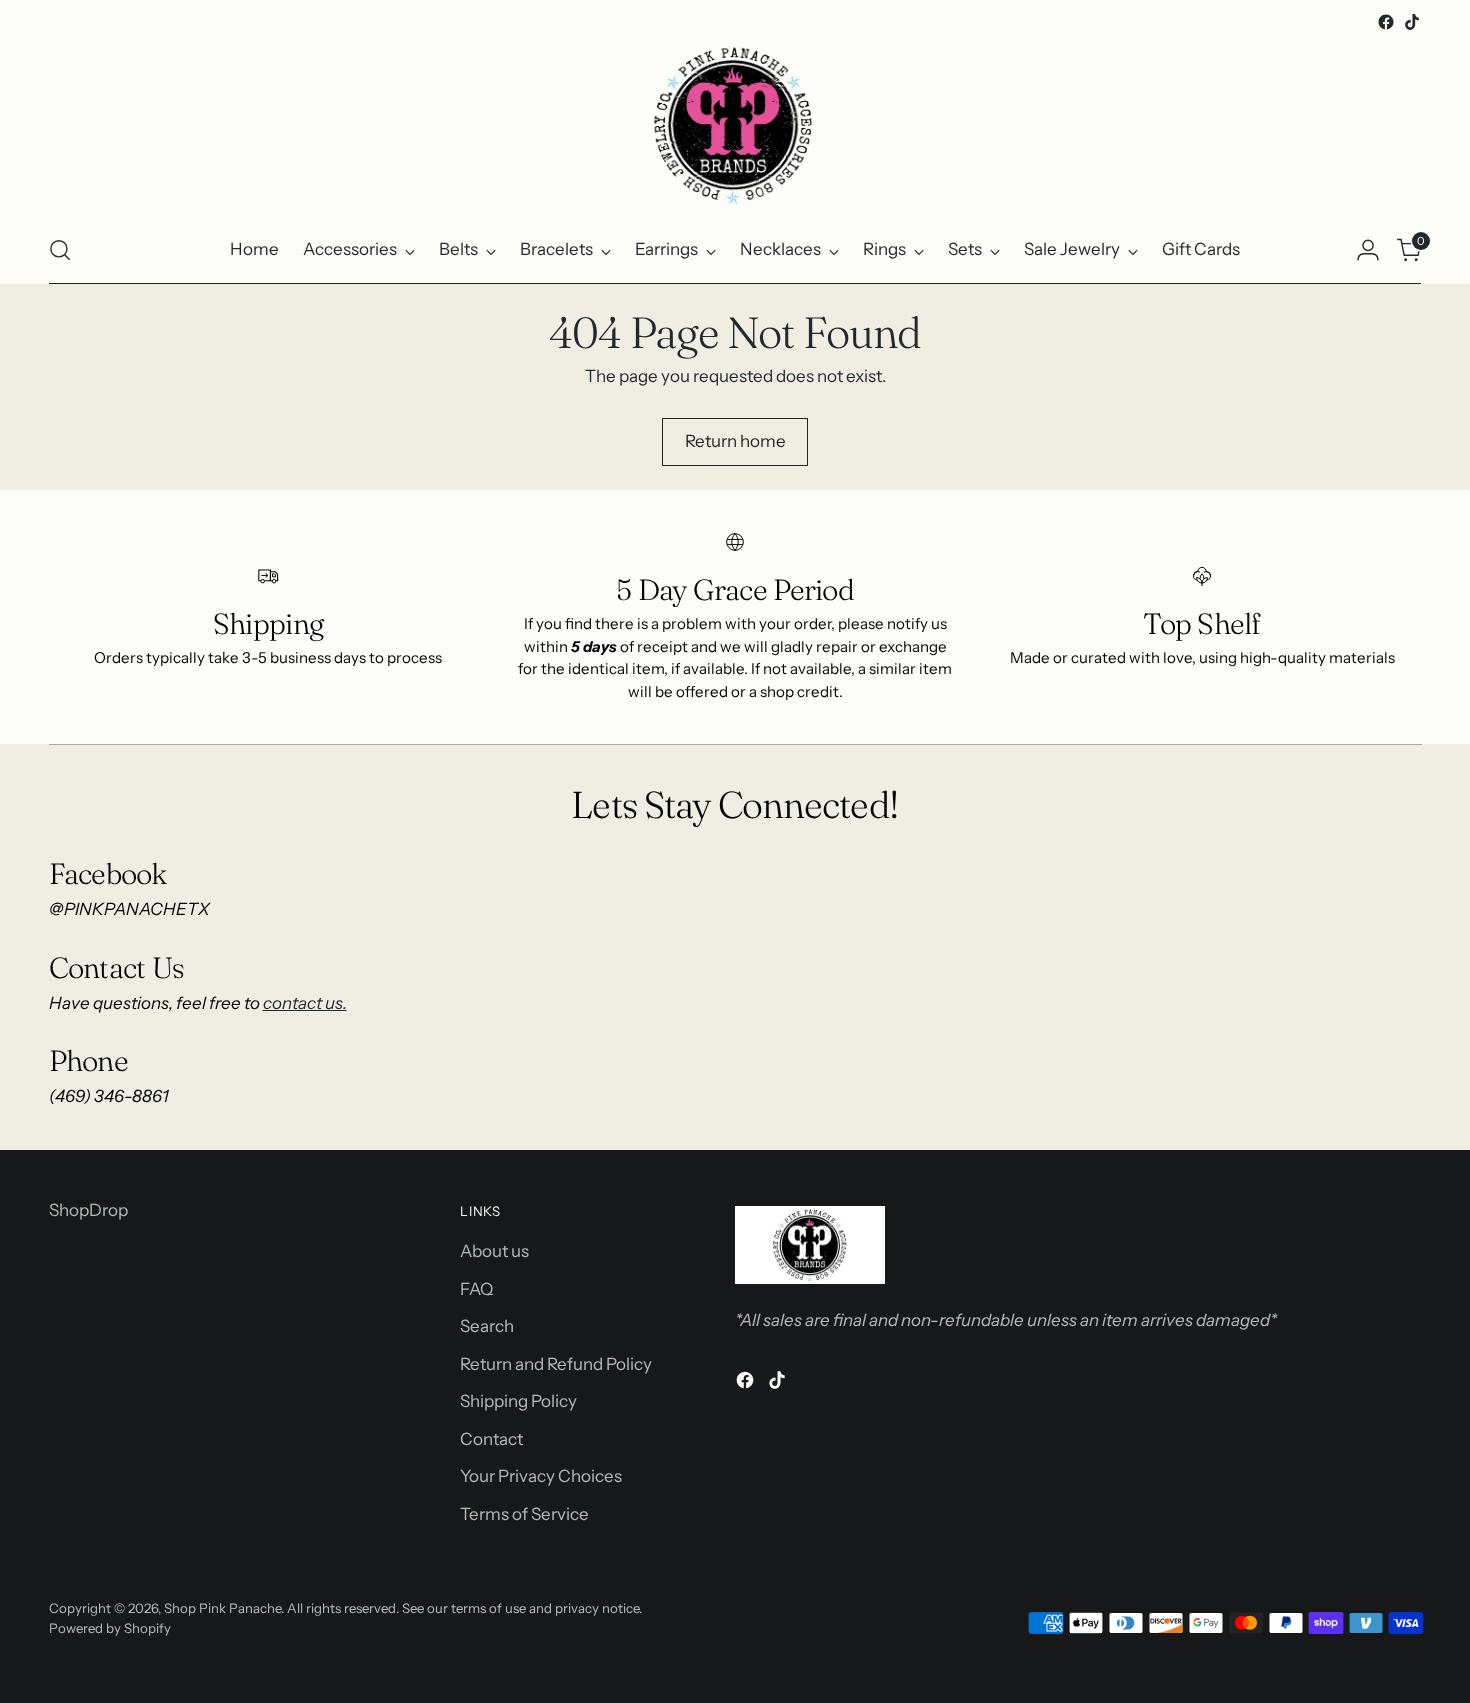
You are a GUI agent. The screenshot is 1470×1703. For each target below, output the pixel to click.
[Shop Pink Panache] (735, 126)
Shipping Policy (518, 1401)
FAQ (476, 1289)
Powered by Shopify (110, 1628)
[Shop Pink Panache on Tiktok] (1412, 22)
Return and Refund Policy (556, 1364)
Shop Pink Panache (222, 1608)
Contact (491, 1439)
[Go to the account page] (1368, 250)
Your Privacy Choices (541, 1476)
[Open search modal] (60, 250)
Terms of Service (524, 1514)
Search (487, 1326)
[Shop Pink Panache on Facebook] (1386, 22)
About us (494, 1251)
